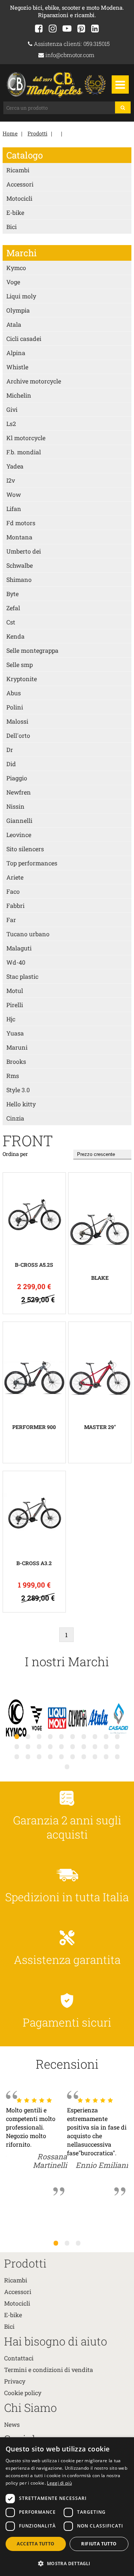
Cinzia (15, 1118)
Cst (11, 622)
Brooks (16, 1061)
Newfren (19, 792)
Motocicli (19, 198)
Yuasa (15, 1033)
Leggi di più (59, 2483)
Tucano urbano (28, 934)
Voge (13, 282)
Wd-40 (16, 962)
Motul (15, 991)
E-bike (15, 212)
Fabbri (15, 905)
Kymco (16, 268)
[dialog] (67, 2507)
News (12, 2424)
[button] (67, 2563)
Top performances (32, 863)
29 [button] (106, 1756)
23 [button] (39, 1756)
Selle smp (20, 665)
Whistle (17, 367)
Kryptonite (22, 679)
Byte (12, 594)
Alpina (16, 353)
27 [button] (84, 1756)
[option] (16, 1719)
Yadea (15, 466)
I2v (11, 480)
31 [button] (67, 1767)
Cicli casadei (24, 339)
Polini (15, 707)
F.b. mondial (24, 452)
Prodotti (37, 133)
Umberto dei (24, 551)
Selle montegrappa (32, 650)
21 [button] (17, 1756)
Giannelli (19, 820)
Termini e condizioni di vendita (49, 2370)
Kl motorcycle (26, 438)
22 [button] (28, 1756)
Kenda (15, 636)
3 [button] (78, 2243)
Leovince (19, 835)
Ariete (15, 877)
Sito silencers (25, 849)
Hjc (11, 1019)
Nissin (15, 806)
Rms (13, 1076)
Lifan (14, 509)
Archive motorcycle (34, 381)
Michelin (19, 395)
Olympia (18, 310)
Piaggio (17, 778)
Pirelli (15, 1005)
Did (11, 764)
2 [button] (67, 2243)
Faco (13, 891)
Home (10, 133)
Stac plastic (22, 976)
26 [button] (73, 1756)
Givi (12, 409)
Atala (14, 324)
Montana (19, 537)
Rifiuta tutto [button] (99, 2544)
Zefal (13, 608)
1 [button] (56, 2243)
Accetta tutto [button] (36, 2544)
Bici (12, 227)
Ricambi (18, 170)
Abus (14, 693)
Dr (10, 750)
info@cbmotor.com (69, 55)
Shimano (19, 579)
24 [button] (50, 1756)
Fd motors (21, 523)
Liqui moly (21, 296)
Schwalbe (20, 565)
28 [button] (95, 1756)
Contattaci (19, 2358)
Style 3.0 (18, 1090)
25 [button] (61, 1756)
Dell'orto (18, 735)
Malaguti (19, 948)
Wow (14, 494)
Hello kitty (21, 1104)
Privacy (15, 2381)
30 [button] (117, 1756)
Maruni (17, 1047)
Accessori (20, 184)
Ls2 (11, 424)
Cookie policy (23, 2393)
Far (11, 920)
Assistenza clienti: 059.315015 (71, 44)
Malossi (17, 721)
